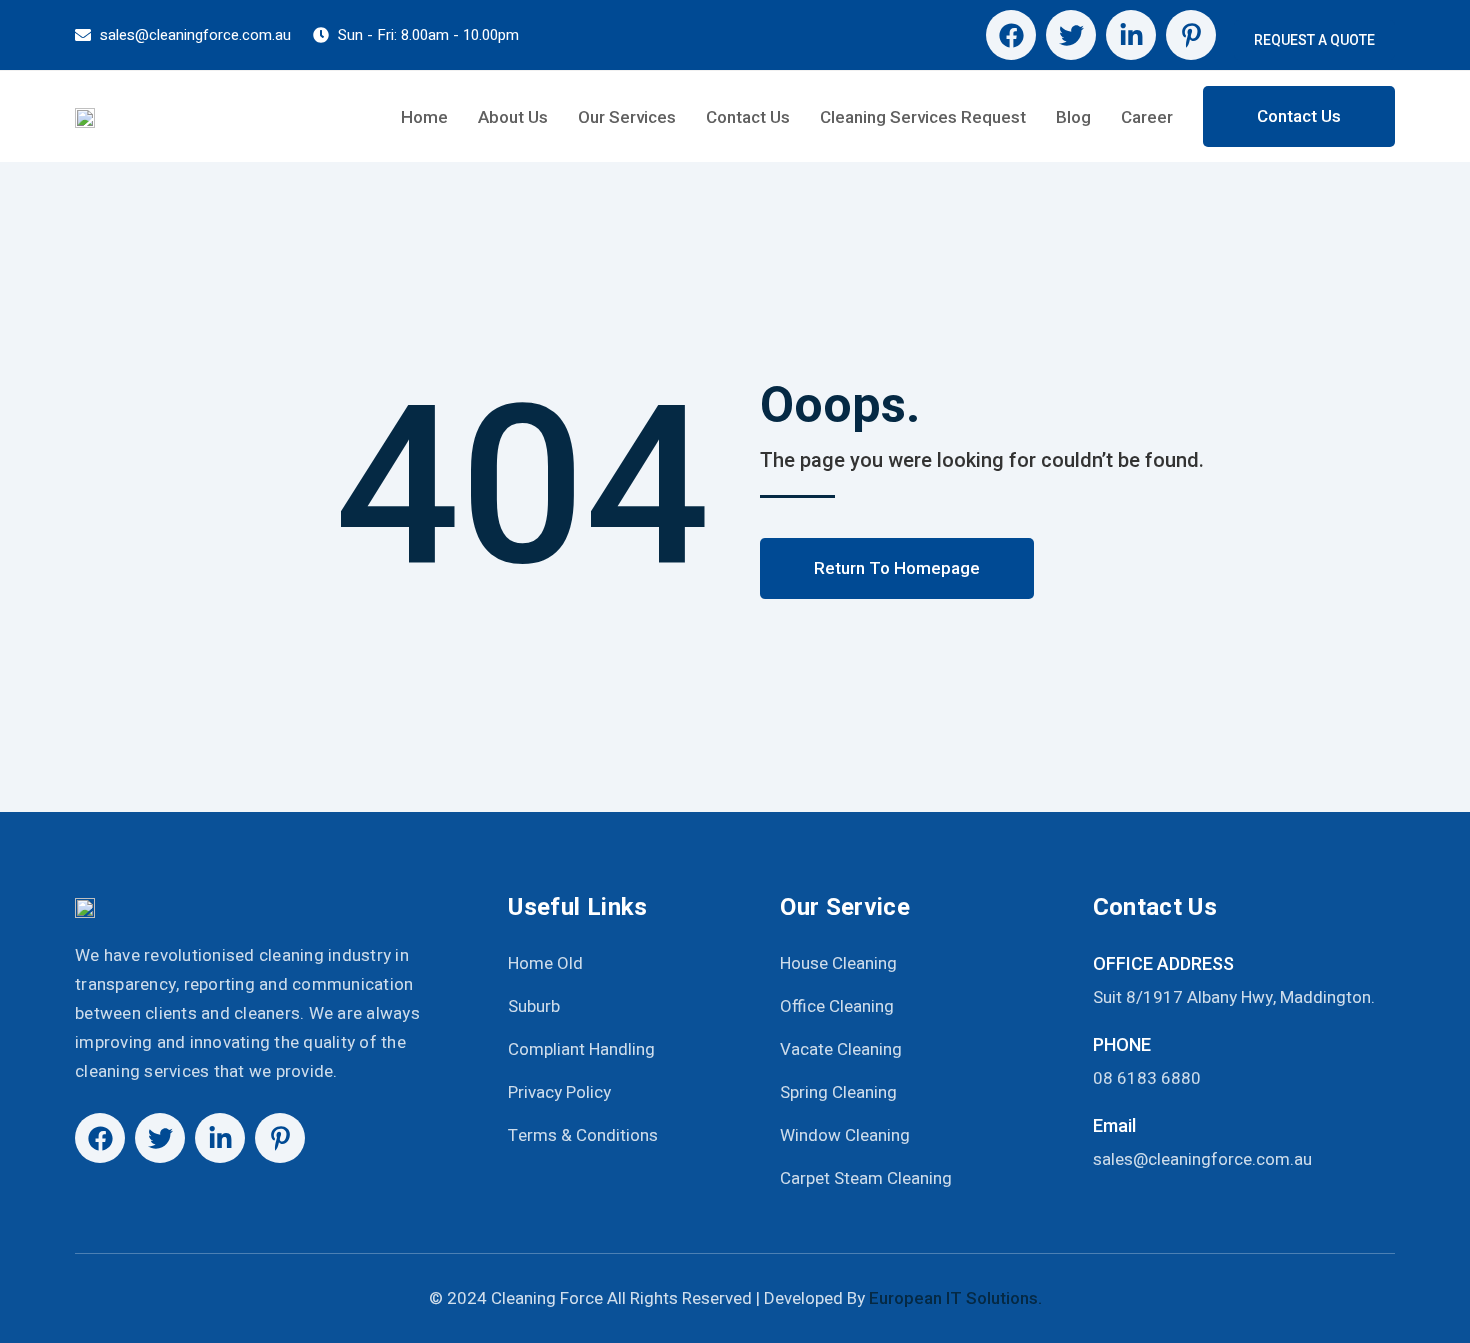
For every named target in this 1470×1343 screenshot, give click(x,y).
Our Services (627, 117)
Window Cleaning (845, 1135)
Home (424, 117)
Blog (1073, 117)
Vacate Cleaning (841, 1049)
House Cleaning (838, 963)
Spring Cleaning (838, 1092)
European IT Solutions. (955, 1298)
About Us (513, 117)
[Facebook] (1011, 35)
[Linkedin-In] (1131, 35)
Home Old (545, 963)
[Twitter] (1071, 35)
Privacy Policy (559, 1092)
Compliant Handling (581, 1049)
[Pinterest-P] (1191, 35)
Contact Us (748, 117)
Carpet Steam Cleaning (866, 1178)
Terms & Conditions (583, 1135)
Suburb (534, 1006)
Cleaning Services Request (923, 117)
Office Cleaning (837, 1006)
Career (1147, 117)
